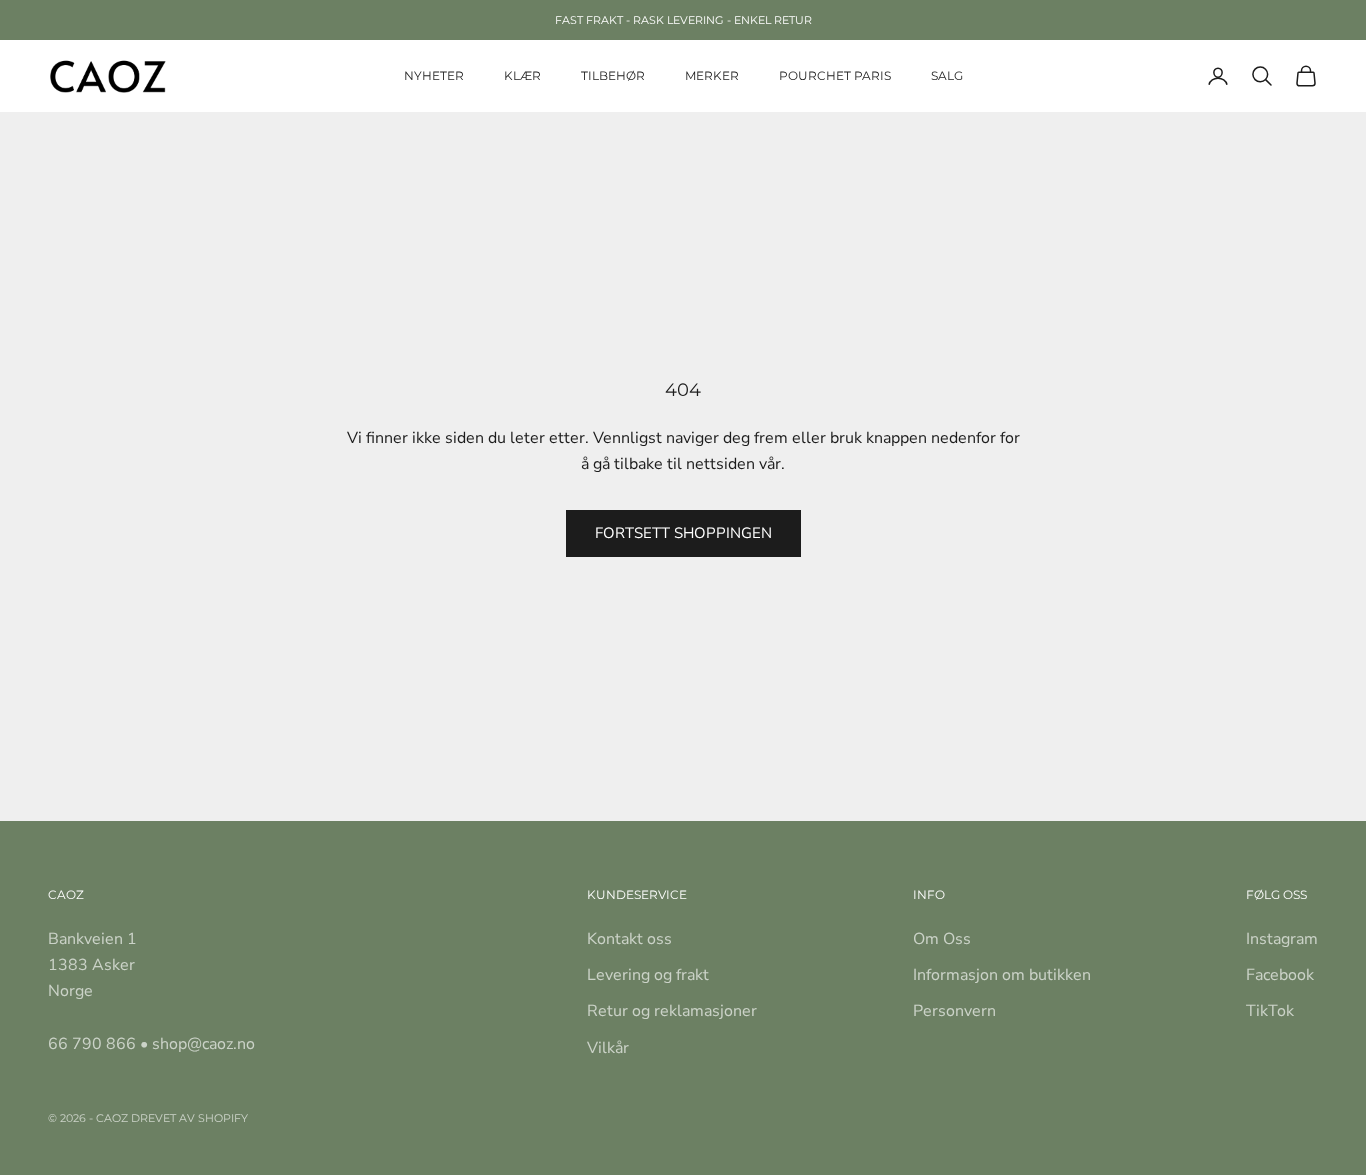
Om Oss (942, 939)
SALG (947, 75)
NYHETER (434, 75)
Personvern (954, 1011)
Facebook (1280, 975)
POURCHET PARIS (835, 75)
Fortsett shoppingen (683, 533)
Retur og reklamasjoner (672, 1011)
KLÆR (522, 75)
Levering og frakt (648, 975)
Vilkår (608, 1048)
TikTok (1270, 1011)
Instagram (1282, 939)
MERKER (712, 75)
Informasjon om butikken (1002, 975)
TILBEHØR (613, 75)
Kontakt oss (629, 939)
